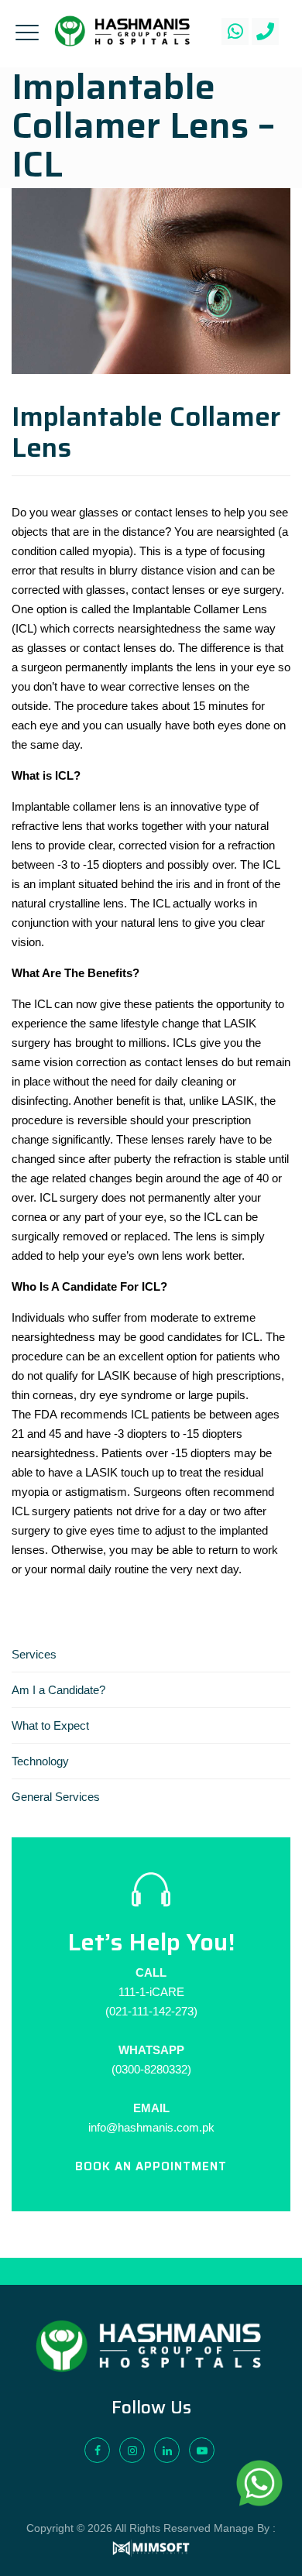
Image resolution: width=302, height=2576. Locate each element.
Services (34, 1654)
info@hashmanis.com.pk (151, 2127)
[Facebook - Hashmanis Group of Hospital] (97, 2450)
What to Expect (50, 1725)
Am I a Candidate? (58, 1690)
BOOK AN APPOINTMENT (151, 2166)
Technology (40, 1761)
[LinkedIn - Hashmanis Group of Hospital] (167, 2450)
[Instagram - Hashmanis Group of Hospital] (132, 2450)
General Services (56, 1797)
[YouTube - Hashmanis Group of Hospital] (202, 2450)
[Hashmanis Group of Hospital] (122, 31)
